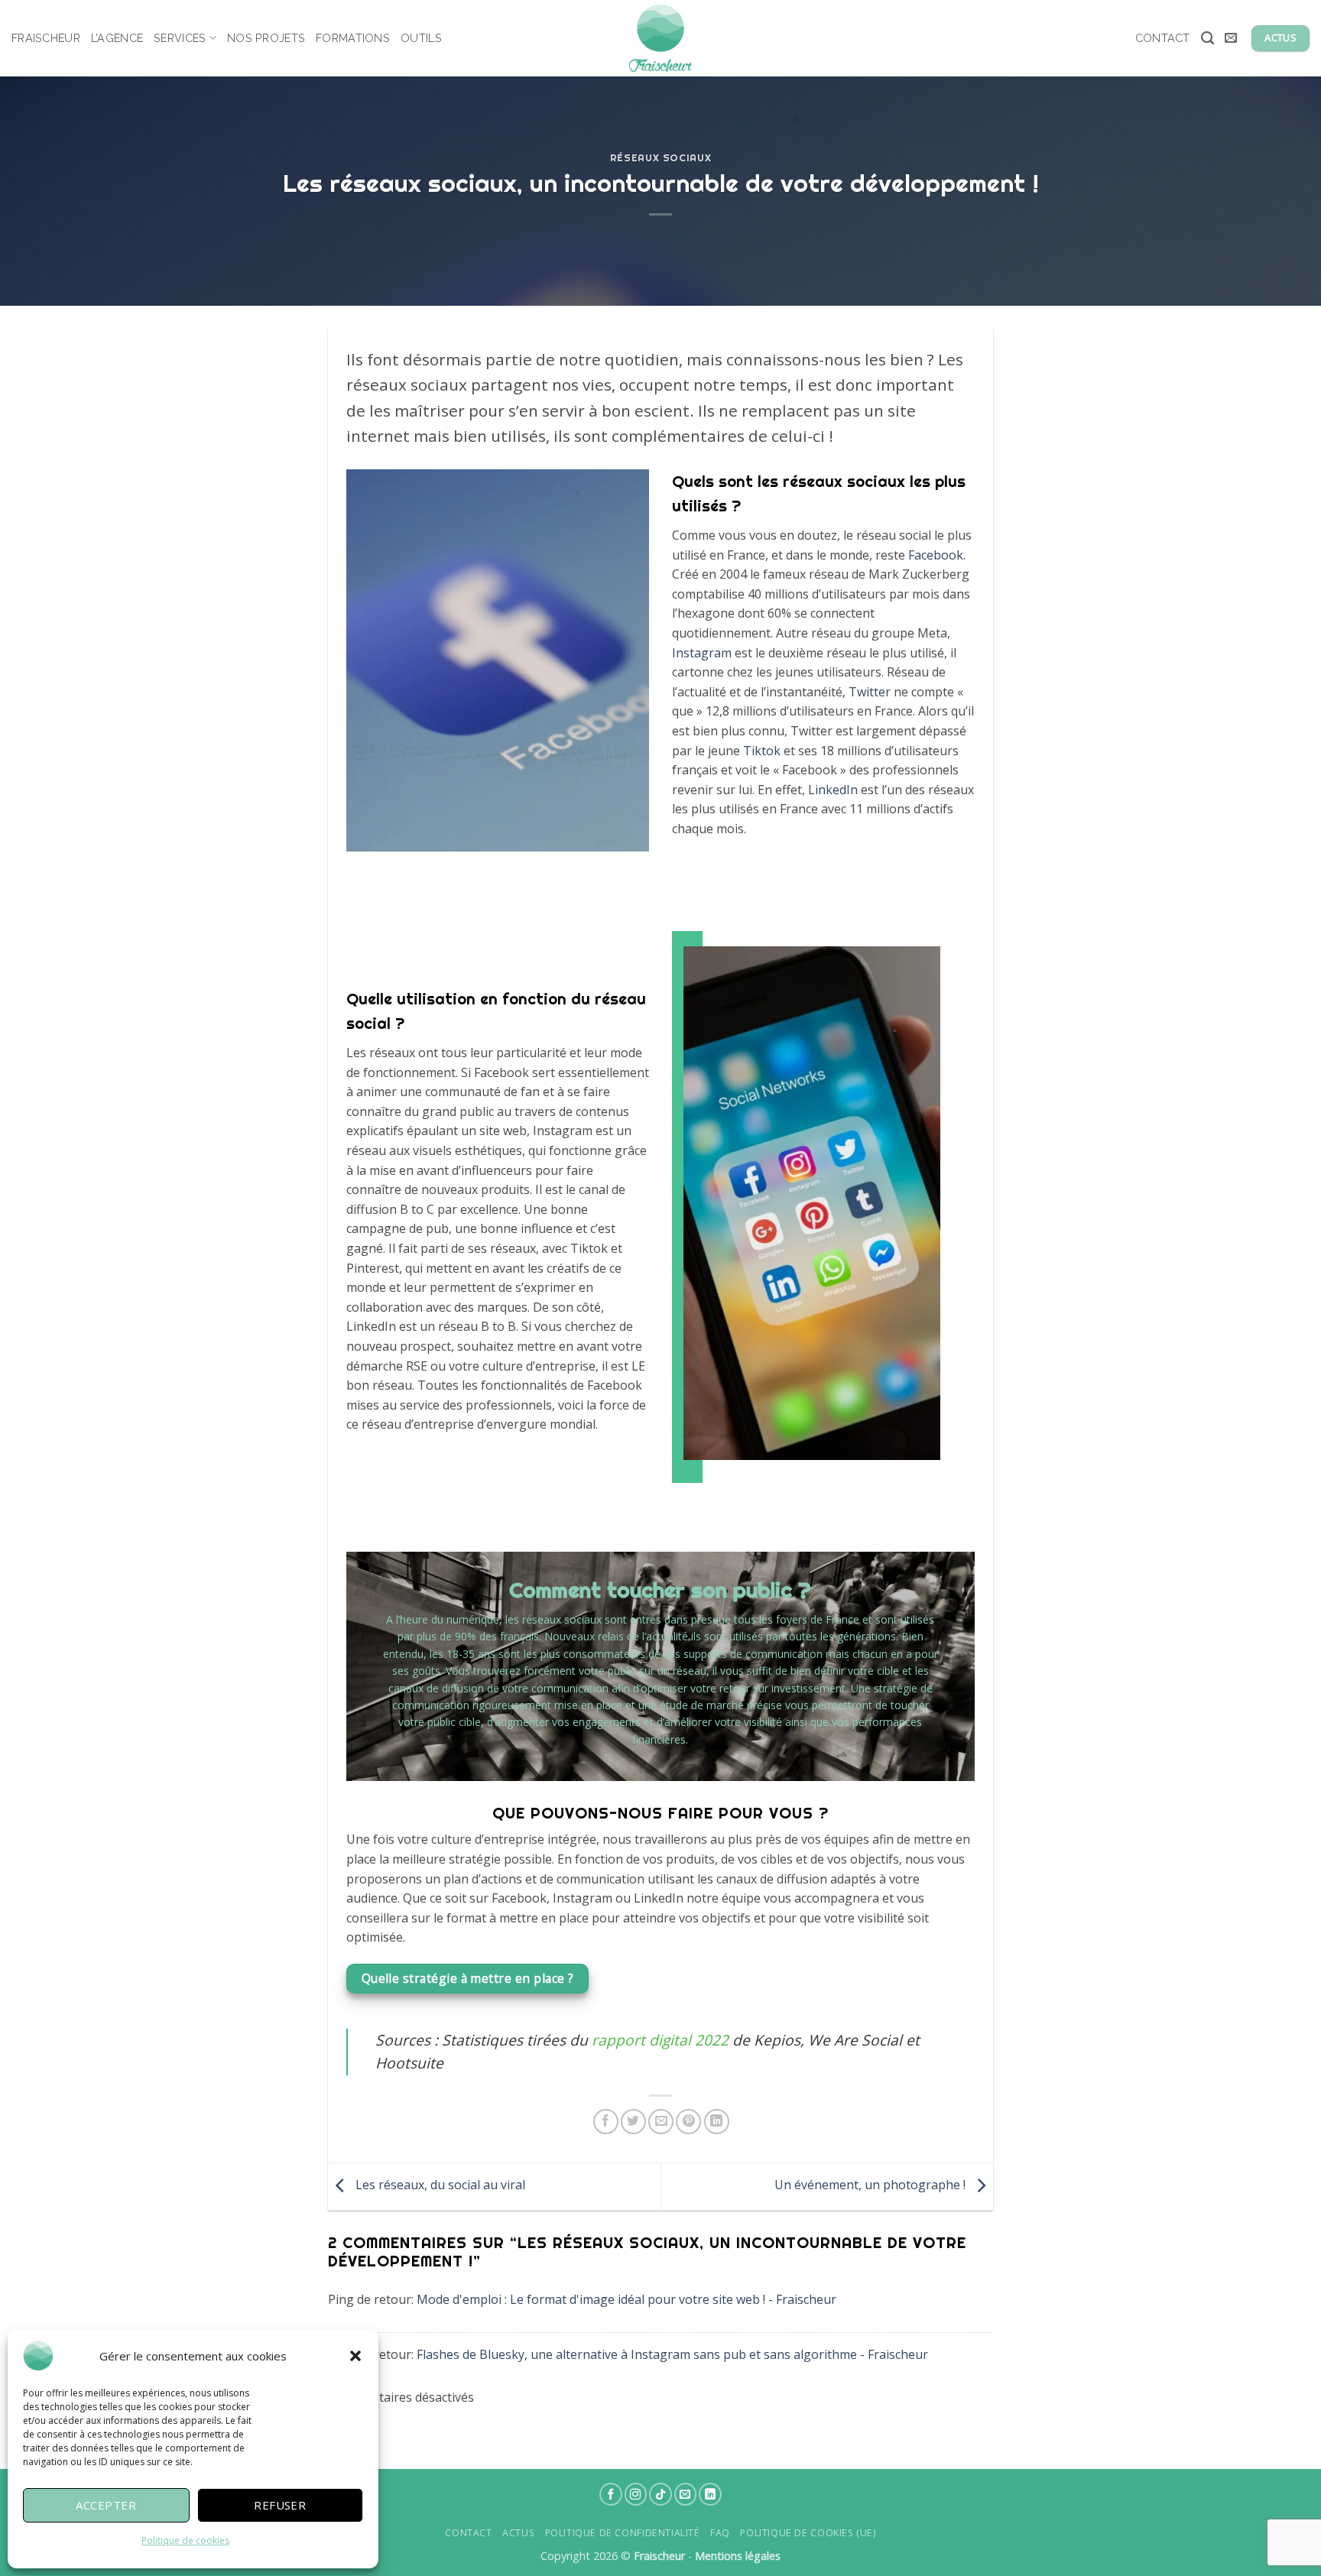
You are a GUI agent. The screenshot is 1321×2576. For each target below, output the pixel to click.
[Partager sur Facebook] (606, 2122)
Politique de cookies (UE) (808, 2533)
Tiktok (762, 751)
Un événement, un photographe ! (871, 2185)
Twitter (870, 692)
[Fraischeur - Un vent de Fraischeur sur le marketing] (660, 38)
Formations (353, 38)
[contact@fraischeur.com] (1233, 38)
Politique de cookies (185, 2540)
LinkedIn (833, 790)
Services (180, 38)
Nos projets (266, 38)
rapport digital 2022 (660, 2040)
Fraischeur (46, 38)
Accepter (106, 2505)
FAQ (720, 2533)
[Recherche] (1207, 39)
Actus (518, 2533)
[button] (355, 2356)
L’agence (117, 38)
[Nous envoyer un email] (686, 2494)
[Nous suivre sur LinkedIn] (710, 2494)
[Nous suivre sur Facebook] (611, 2494)
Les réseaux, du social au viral (439, 2185)
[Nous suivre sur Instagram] (636, 2494)
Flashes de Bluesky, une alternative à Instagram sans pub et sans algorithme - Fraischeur (672, 2354)
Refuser (280, 2505)
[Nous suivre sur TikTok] (660, 2494)
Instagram (702, 653)
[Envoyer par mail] (661, 2122)
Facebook (936, 555)
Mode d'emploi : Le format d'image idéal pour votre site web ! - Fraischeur (626, 2299)
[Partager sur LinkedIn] (717, 2122)
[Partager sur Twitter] (633, 2122)
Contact (1163, 38)
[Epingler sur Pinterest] (688, 2122)
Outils (421, 38)
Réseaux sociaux (661, 157)
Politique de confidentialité (623, 2533)
